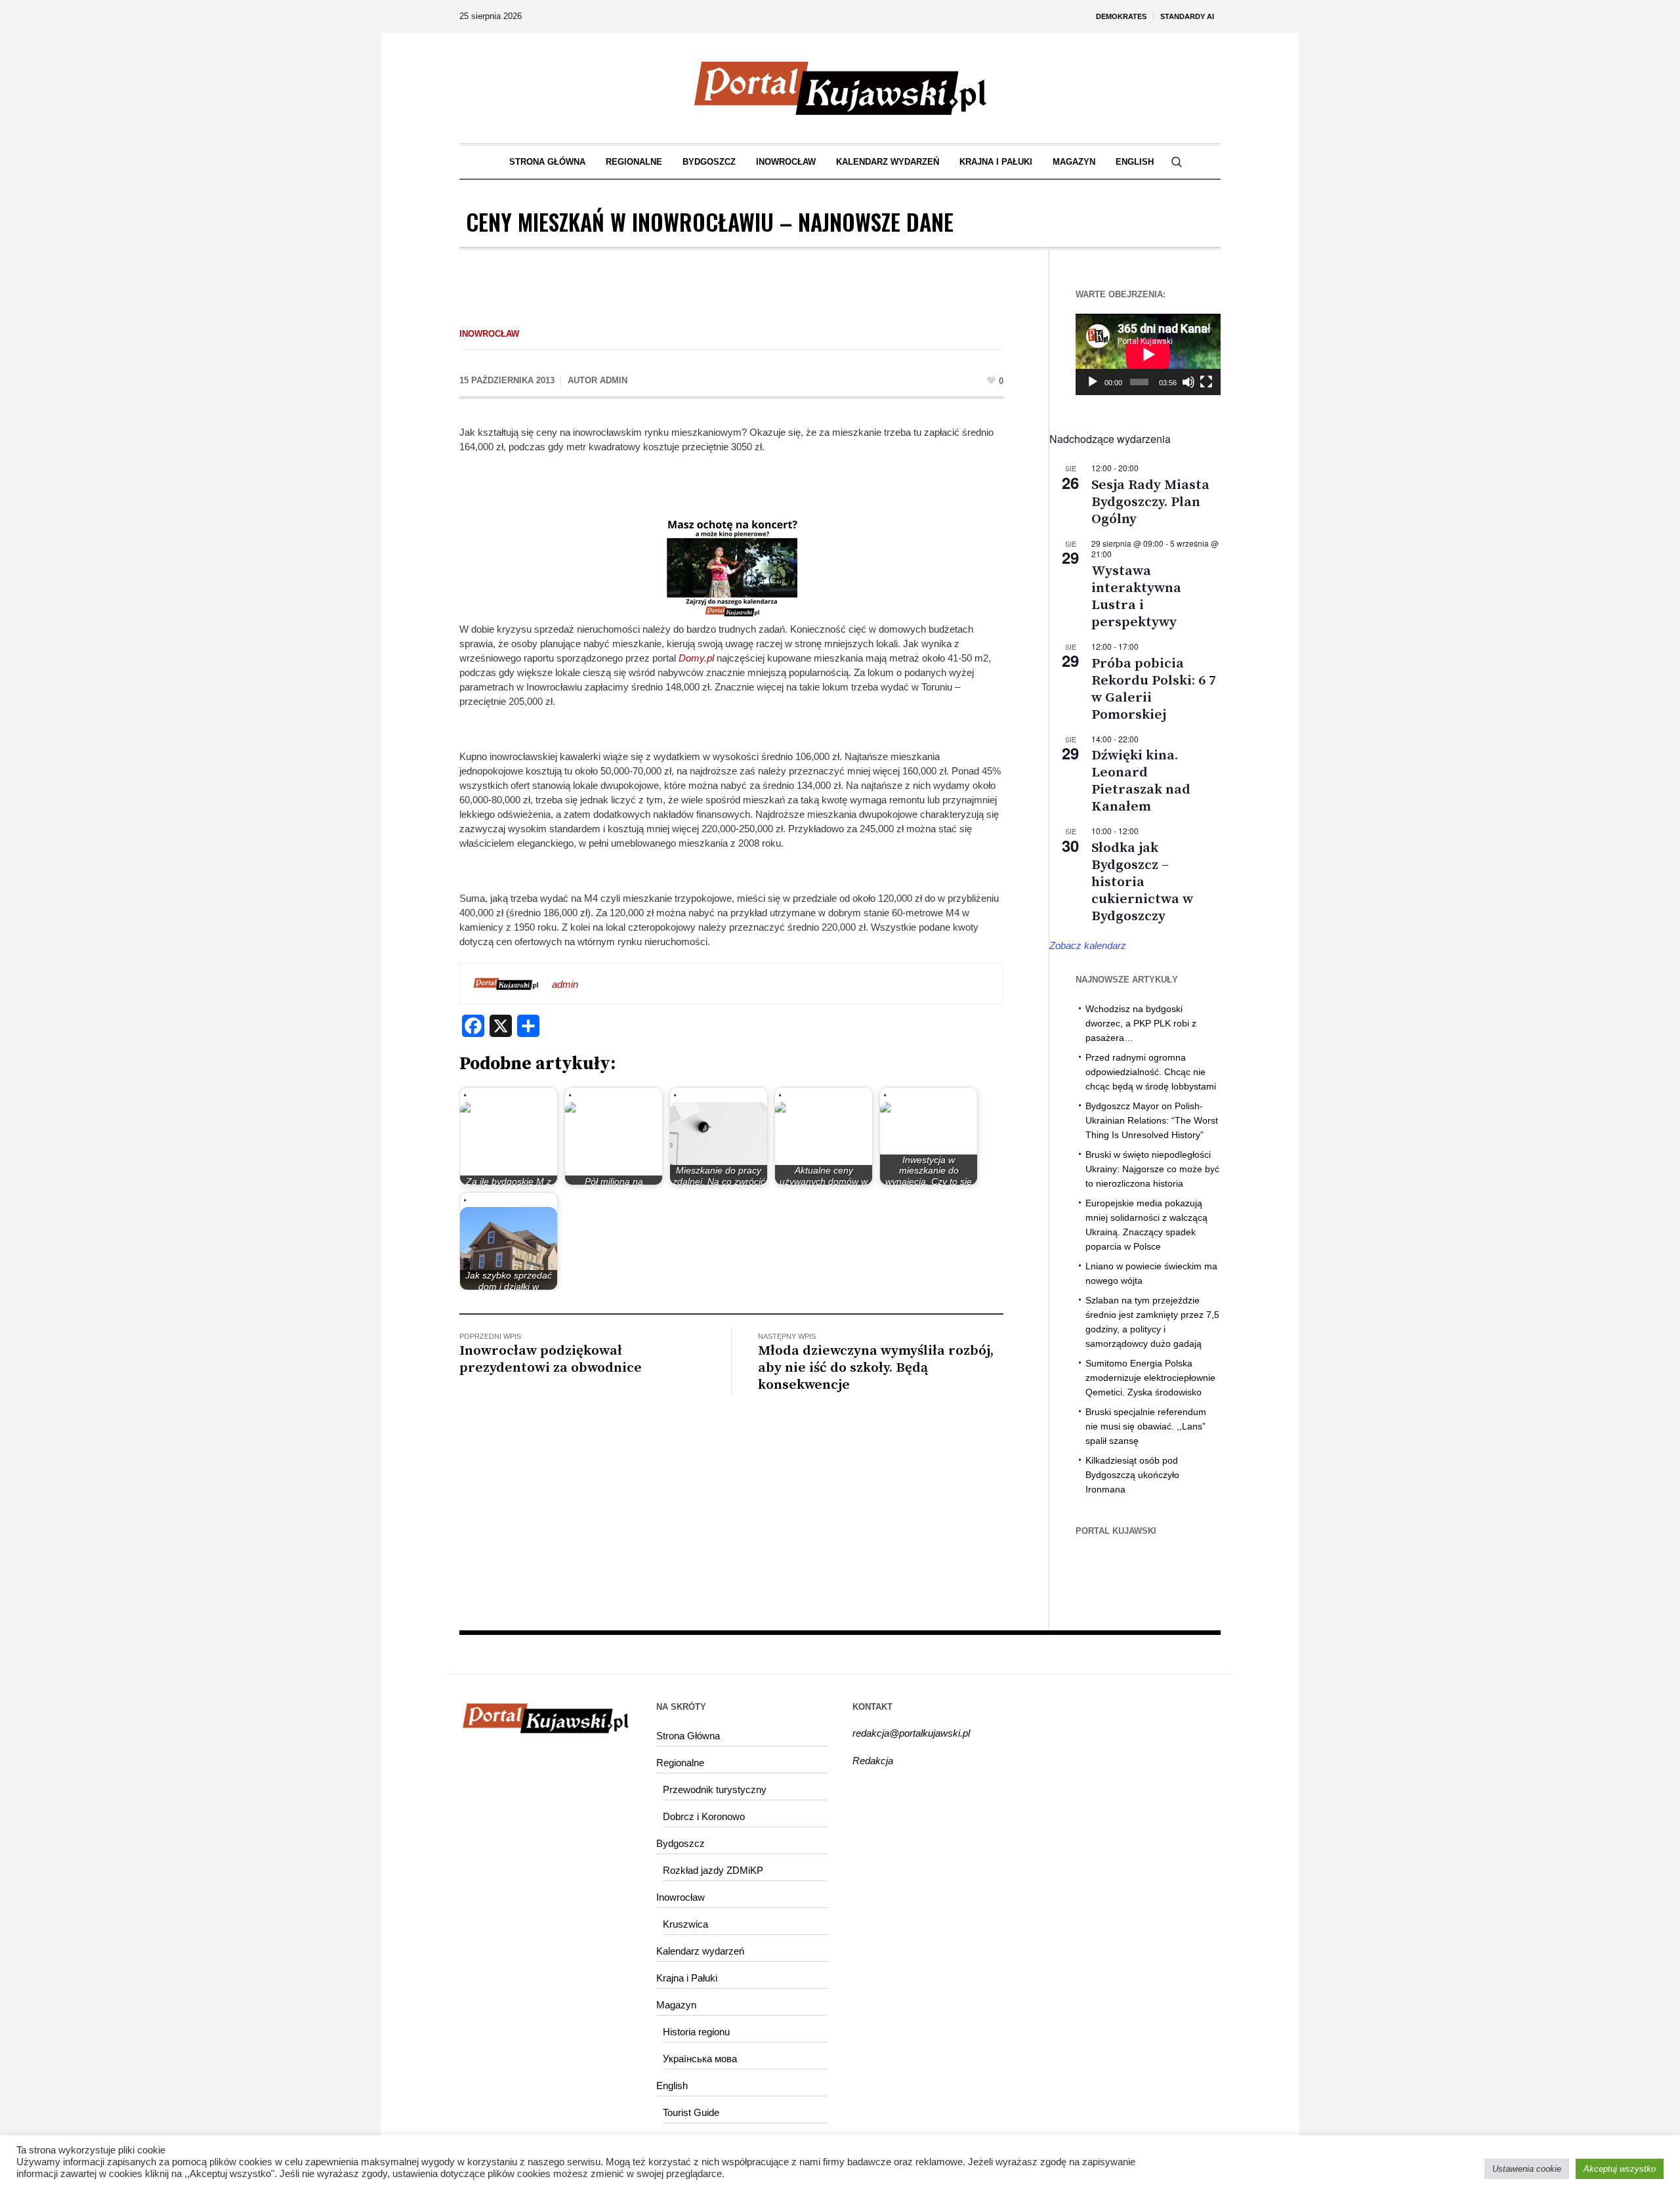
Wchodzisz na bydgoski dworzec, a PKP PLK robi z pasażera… (1141, 1023)
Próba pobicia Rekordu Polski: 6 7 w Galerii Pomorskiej (1154, 689)
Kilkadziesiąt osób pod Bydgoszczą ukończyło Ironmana (1132, 1475)
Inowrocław (489, 334)
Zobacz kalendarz (1088, 945)
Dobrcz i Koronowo (704, 1816)
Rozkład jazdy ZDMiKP (713, 1870)
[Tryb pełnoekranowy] (1206, 382)
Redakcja (873, 1761)
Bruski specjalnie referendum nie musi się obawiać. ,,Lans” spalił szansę (1146, 1426)
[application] (1148, 354)
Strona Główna (688, 1736)
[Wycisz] (1188, 382)
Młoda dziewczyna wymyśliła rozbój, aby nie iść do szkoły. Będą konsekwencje (876, 1368)
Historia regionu (696, 2032)
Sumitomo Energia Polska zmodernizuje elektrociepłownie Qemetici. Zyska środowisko (1150, 1378)
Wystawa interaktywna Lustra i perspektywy (1136, 597)
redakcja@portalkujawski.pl (911, 1733)
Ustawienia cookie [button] (1527, 2169)
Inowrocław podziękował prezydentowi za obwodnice (551, 1359)
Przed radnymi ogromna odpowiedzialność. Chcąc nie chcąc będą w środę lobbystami (1151, 1072)
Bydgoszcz (681, 1843)
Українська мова (700, 2059)
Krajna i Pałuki (687, 1978)
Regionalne (680, 1763)
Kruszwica (685, 1924)
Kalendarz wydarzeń (700, 1951)
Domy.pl (698, 658)
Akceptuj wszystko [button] (1620, 2169)
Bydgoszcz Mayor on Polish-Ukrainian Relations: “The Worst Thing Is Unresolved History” (1152, 1120)
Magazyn (676, 2005)
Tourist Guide (691, 2112)
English (672, 2086)
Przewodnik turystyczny (715, 1789)
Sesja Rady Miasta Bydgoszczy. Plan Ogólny (1150, 502)
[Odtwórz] (1093, 382)
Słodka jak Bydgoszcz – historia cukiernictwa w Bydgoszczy (1142, 882)
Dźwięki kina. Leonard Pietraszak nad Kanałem (1141, 781)
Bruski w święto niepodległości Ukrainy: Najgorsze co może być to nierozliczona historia (1152, 1169)
